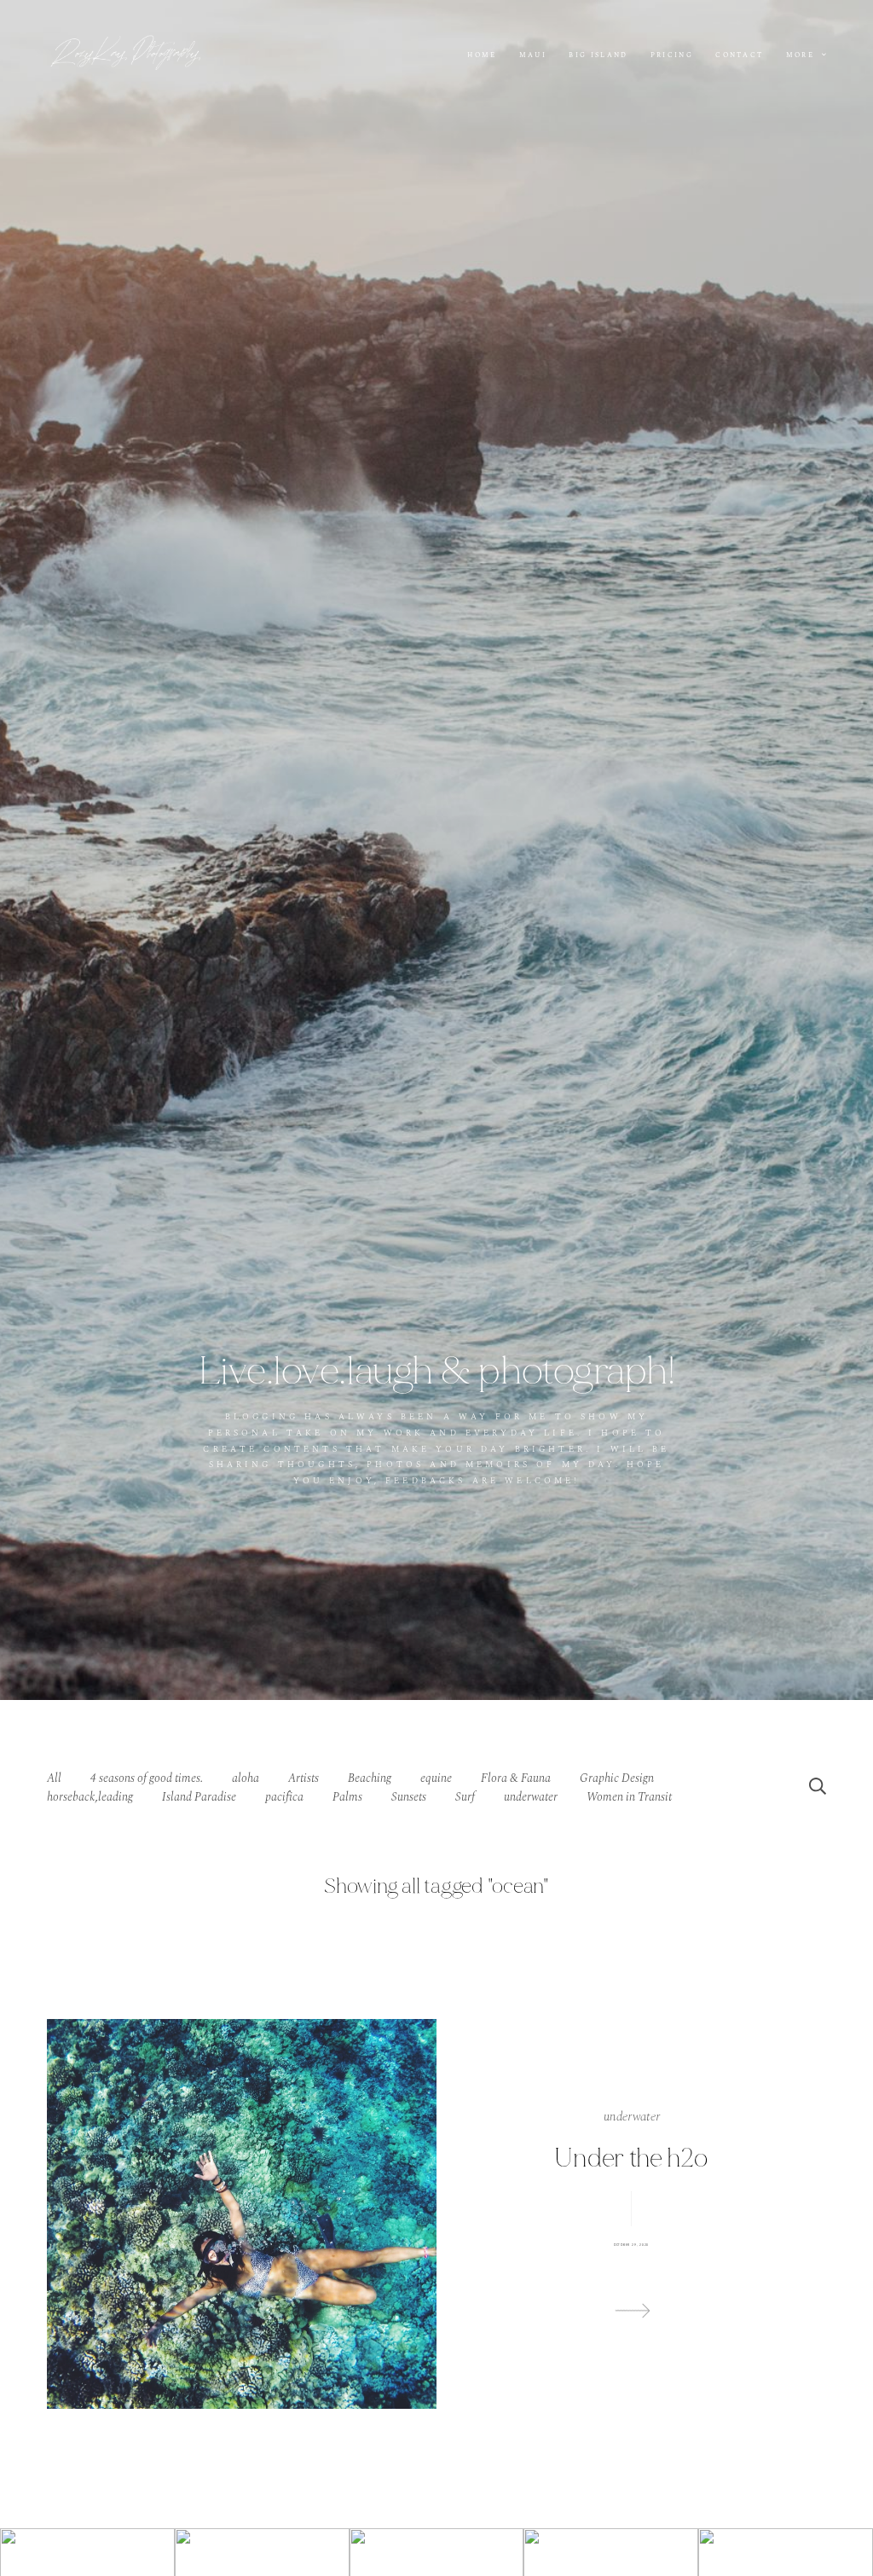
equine (436, 1778)
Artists (304, 1778)
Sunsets (409, 1797)
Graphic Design (617, 1778)
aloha (246, 1778)
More (802, 55)
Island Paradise (199, 1797)
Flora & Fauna (516, 1778)
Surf (465, 1797)
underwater (531, 1797)
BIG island (598, 56)
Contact (739, 56)
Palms (347, 1797)
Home (482, 56)
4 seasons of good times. (147, 1778)
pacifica (284, 1797)
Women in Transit (629, 1797)
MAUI (533, 56)
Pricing (672, 56)
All (54, 1778)
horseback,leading (90, 1797)
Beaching (370, 1778)
